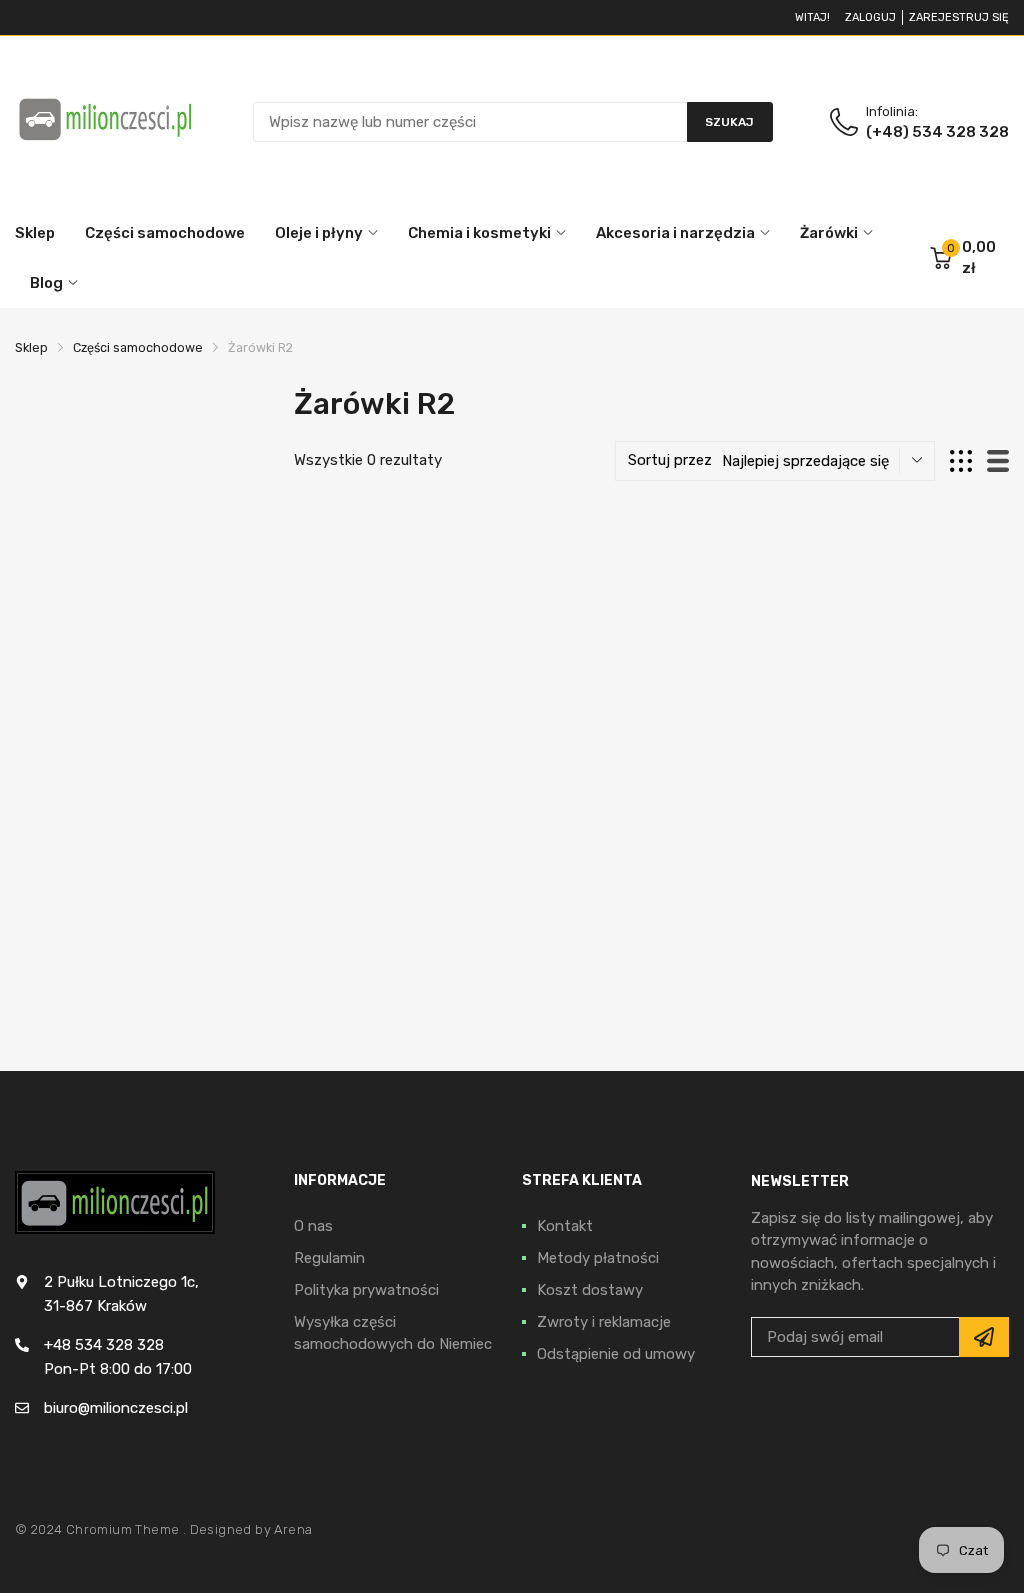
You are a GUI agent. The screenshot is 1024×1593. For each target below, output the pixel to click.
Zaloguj (870, 17)
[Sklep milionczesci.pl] (105, 121)
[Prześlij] (984, 1337)
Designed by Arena (251, 1529)
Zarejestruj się (959, 17)
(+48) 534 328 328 (937, 132)
